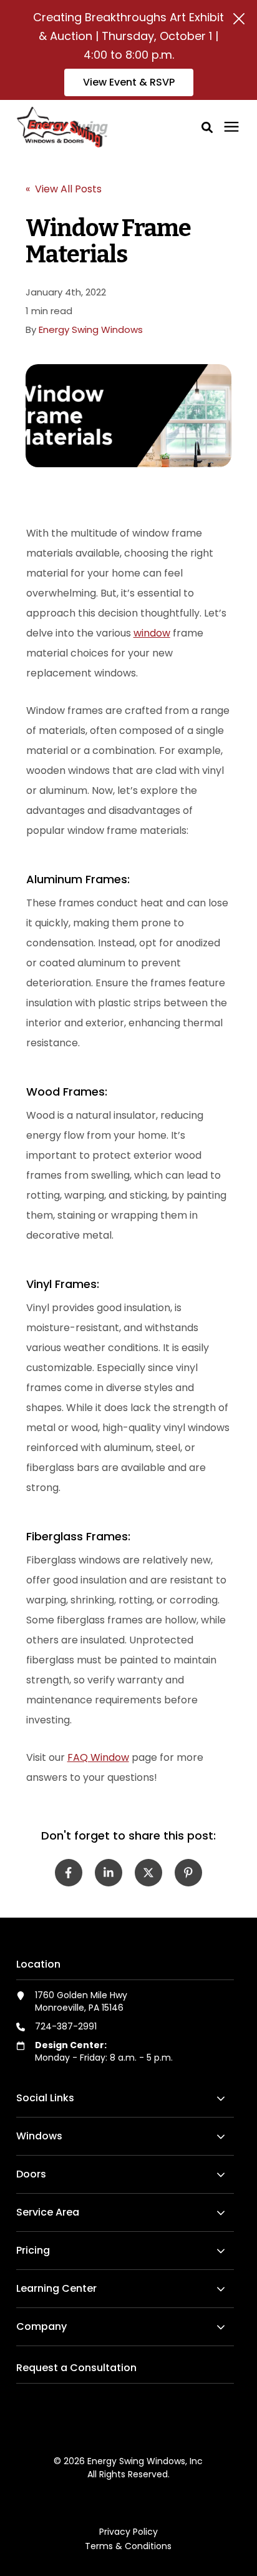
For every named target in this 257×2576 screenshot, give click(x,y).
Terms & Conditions (128, 2546)
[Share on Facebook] (69, 1873)
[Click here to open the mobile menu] (231, 127)
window (152, 633)
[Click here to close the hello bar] (239, 19)
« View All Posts (64, 189)
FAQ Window (98, 1757)
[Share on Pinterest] (188, 1873)
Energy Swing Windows (91, 329)
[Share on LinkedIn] (109, 1873)
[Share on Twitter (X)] (148, 1873)
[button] (207, 127)
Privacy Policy (128, 2532)
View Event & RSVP (129, 82)
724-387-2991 (66, 2026)
